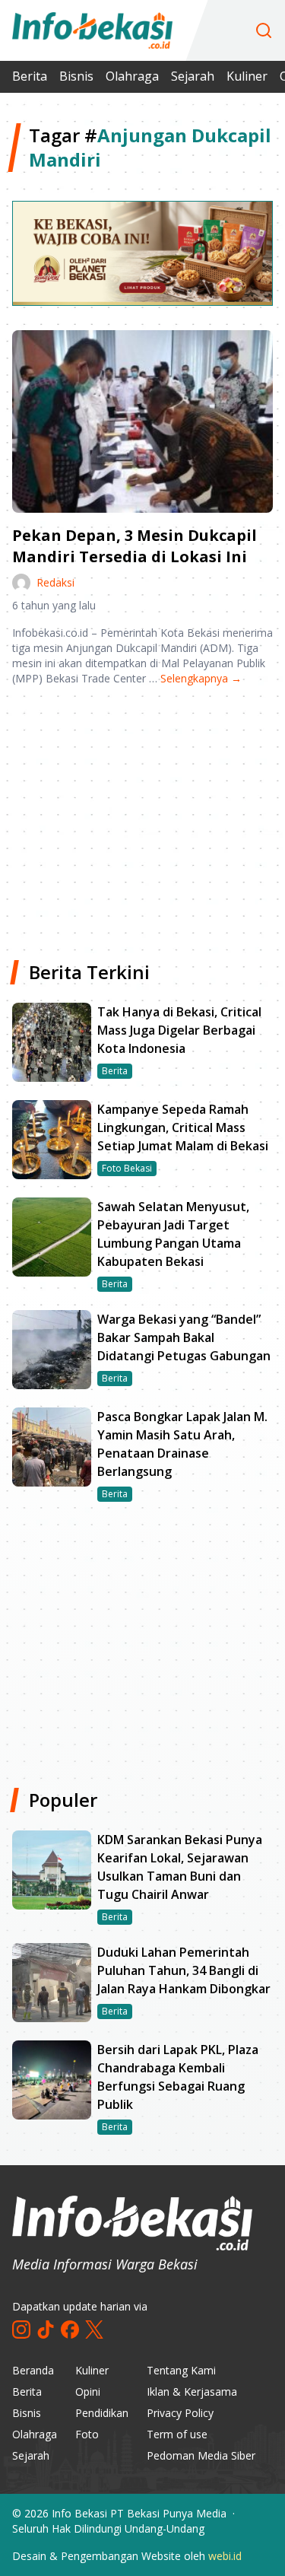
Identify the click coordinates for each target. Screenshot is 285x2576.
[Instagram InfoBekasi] (21, 2330)
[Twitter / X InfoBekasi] (94, 2330)
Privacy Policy (180, 2413)
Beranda (33, 2370)
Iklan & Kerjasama (192, 2392)
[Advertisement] (142, 817)
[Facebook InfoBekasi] (70, 2330)
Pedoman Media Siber (201, 2455)
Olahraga (132, 76)
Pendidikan (102, 2413)
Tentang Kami (181, 2370)
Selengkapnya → (201, 678)
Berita (30, 76)
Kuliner (247, 76)
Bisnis (76, 76)
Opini (88, 2392)
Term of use (177, 2434)
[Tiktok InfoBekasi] (46, 2330)
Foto (87, 2434)
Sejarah (193, 76)
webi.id (225, 2556)
